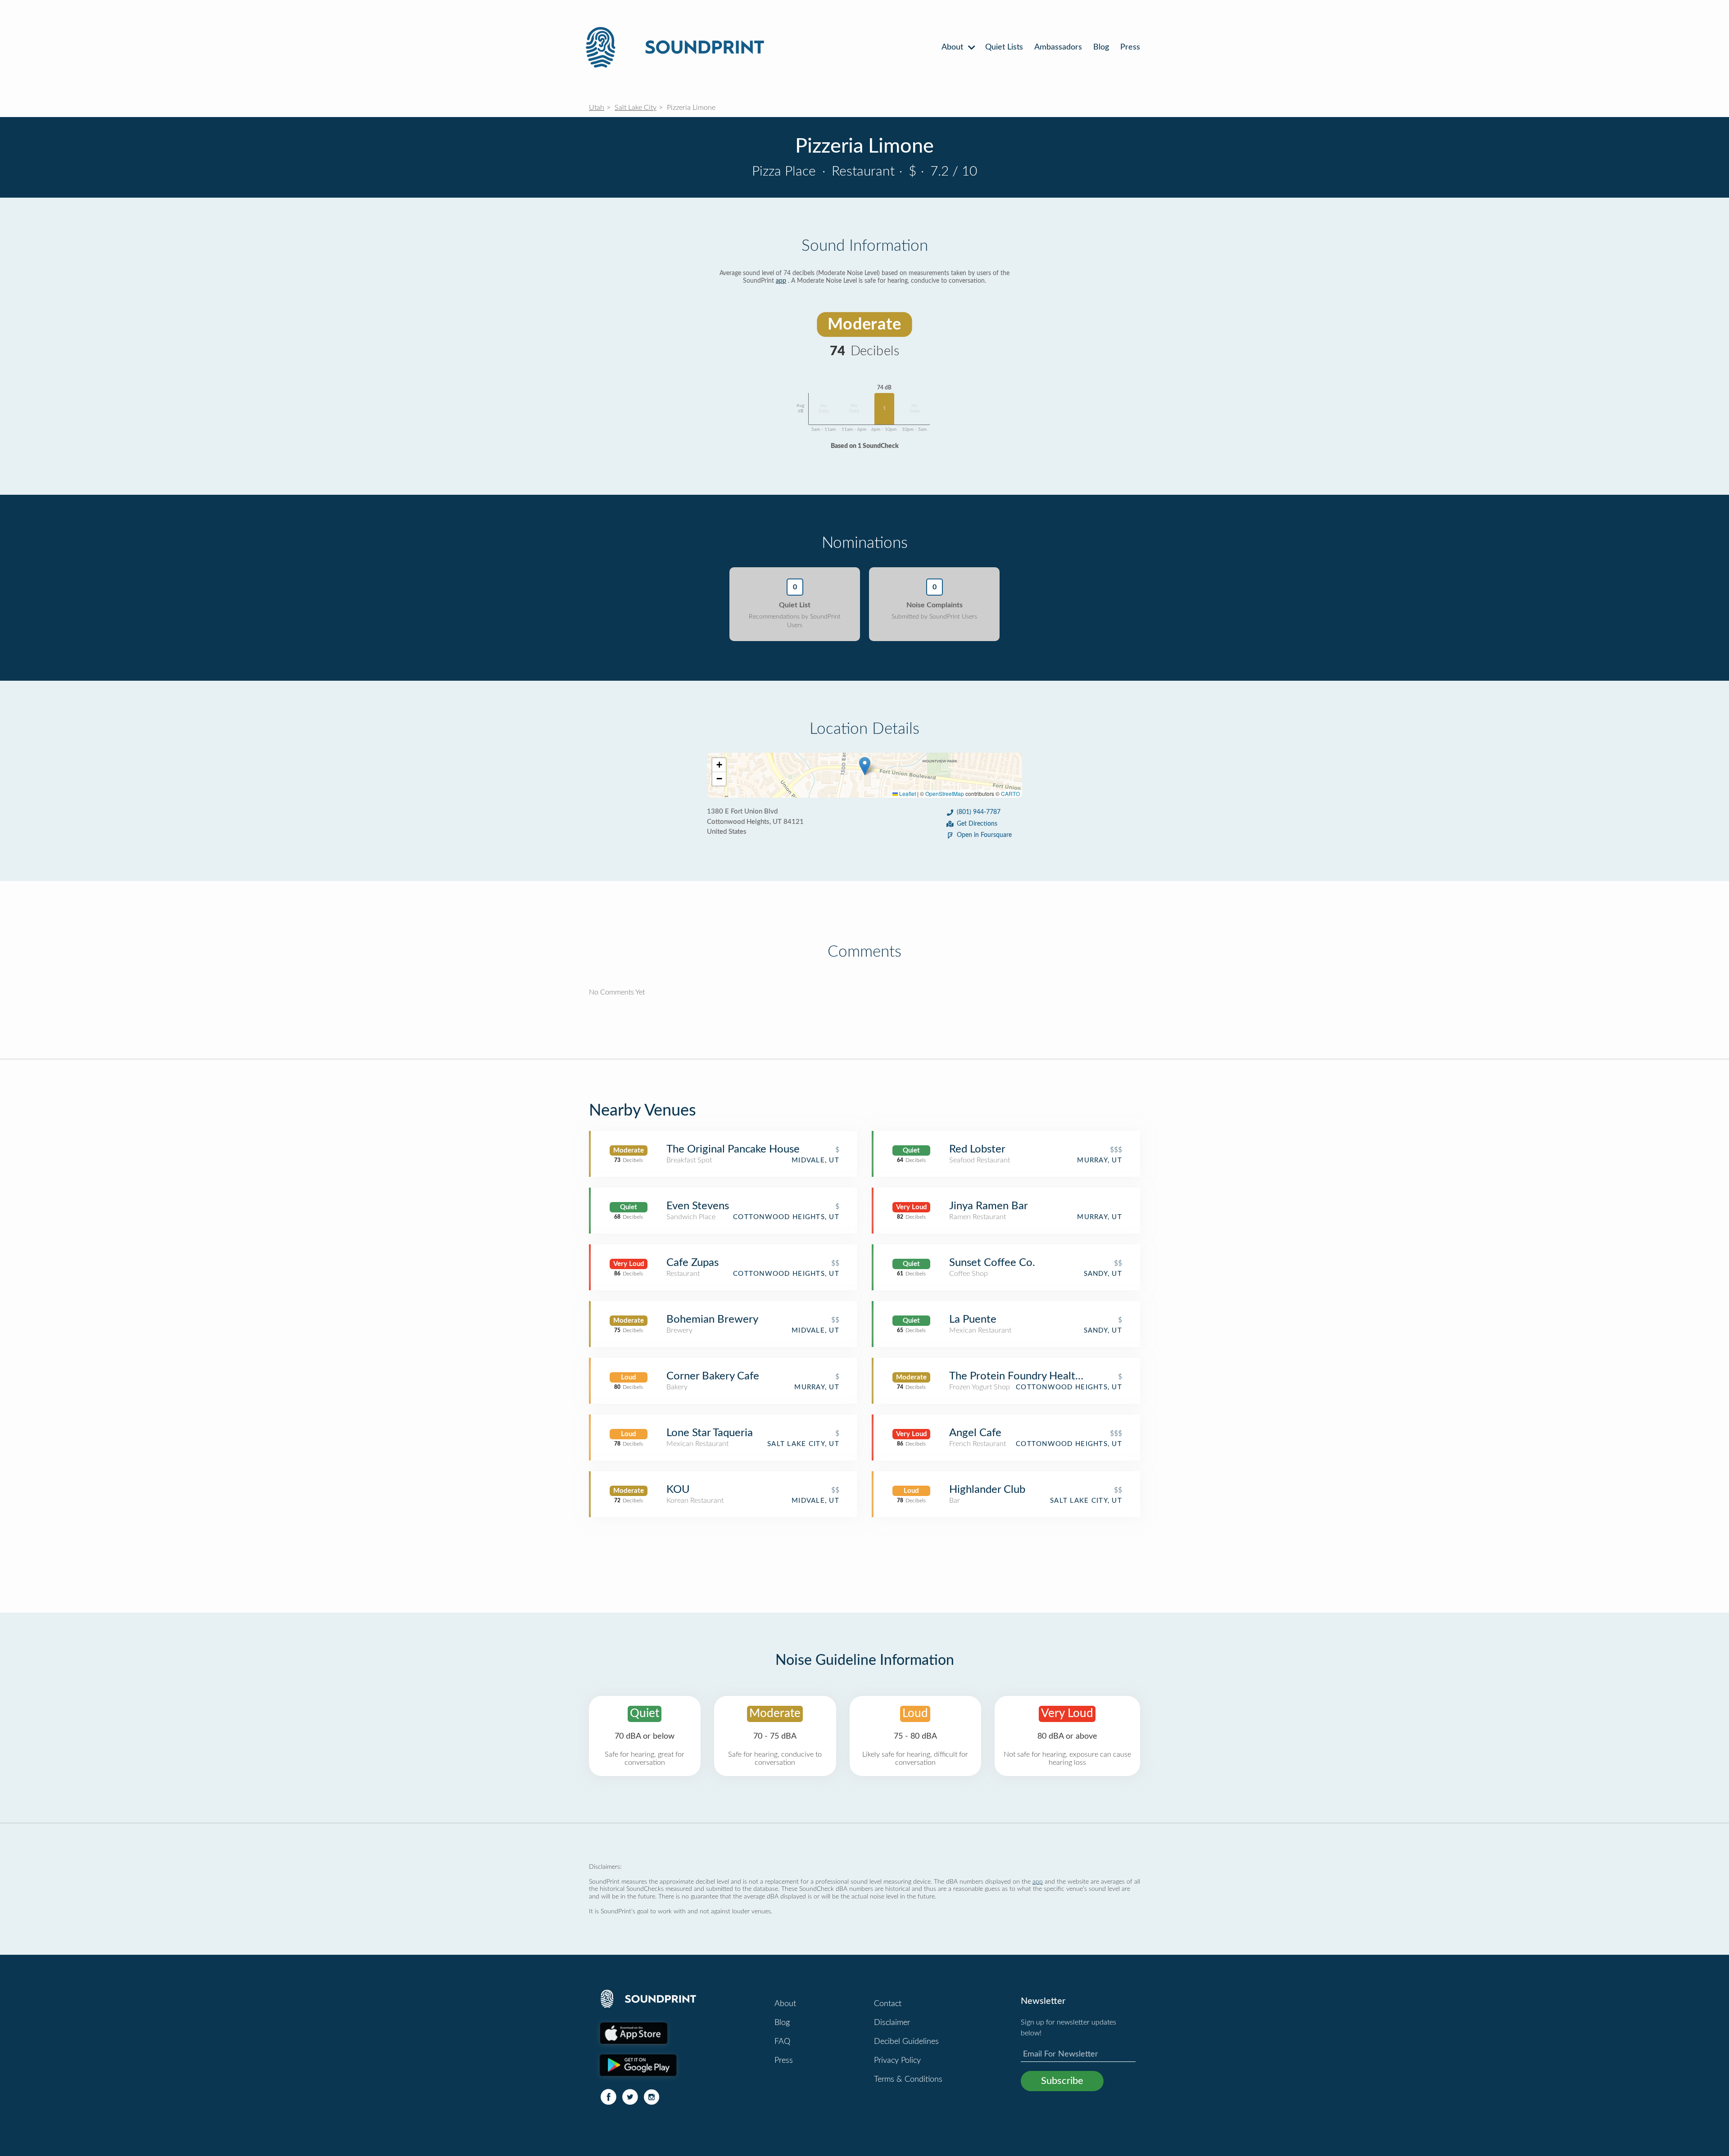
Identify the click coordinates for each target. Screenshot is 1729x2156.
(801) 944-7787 (979, 812)
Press (1130, 47)
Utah (597, 108)
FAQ (782, 2042)
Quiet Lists (1004, 47)
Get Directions (977, 824)
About (953, 47)
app (781, 281)
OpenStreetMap (945, 793)
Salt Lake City (636, 108)
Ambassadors (1058, 47)
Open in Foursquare (984, 835)
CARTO (1010, 793)
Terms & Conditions (908, 2079)
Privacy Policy (897, 2061)
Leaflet (907, 793)
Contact (888, 2004)
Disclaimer (892, 2023)
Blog (1101, 47)
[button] (865, 766)
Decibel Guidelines (906, 2042)
